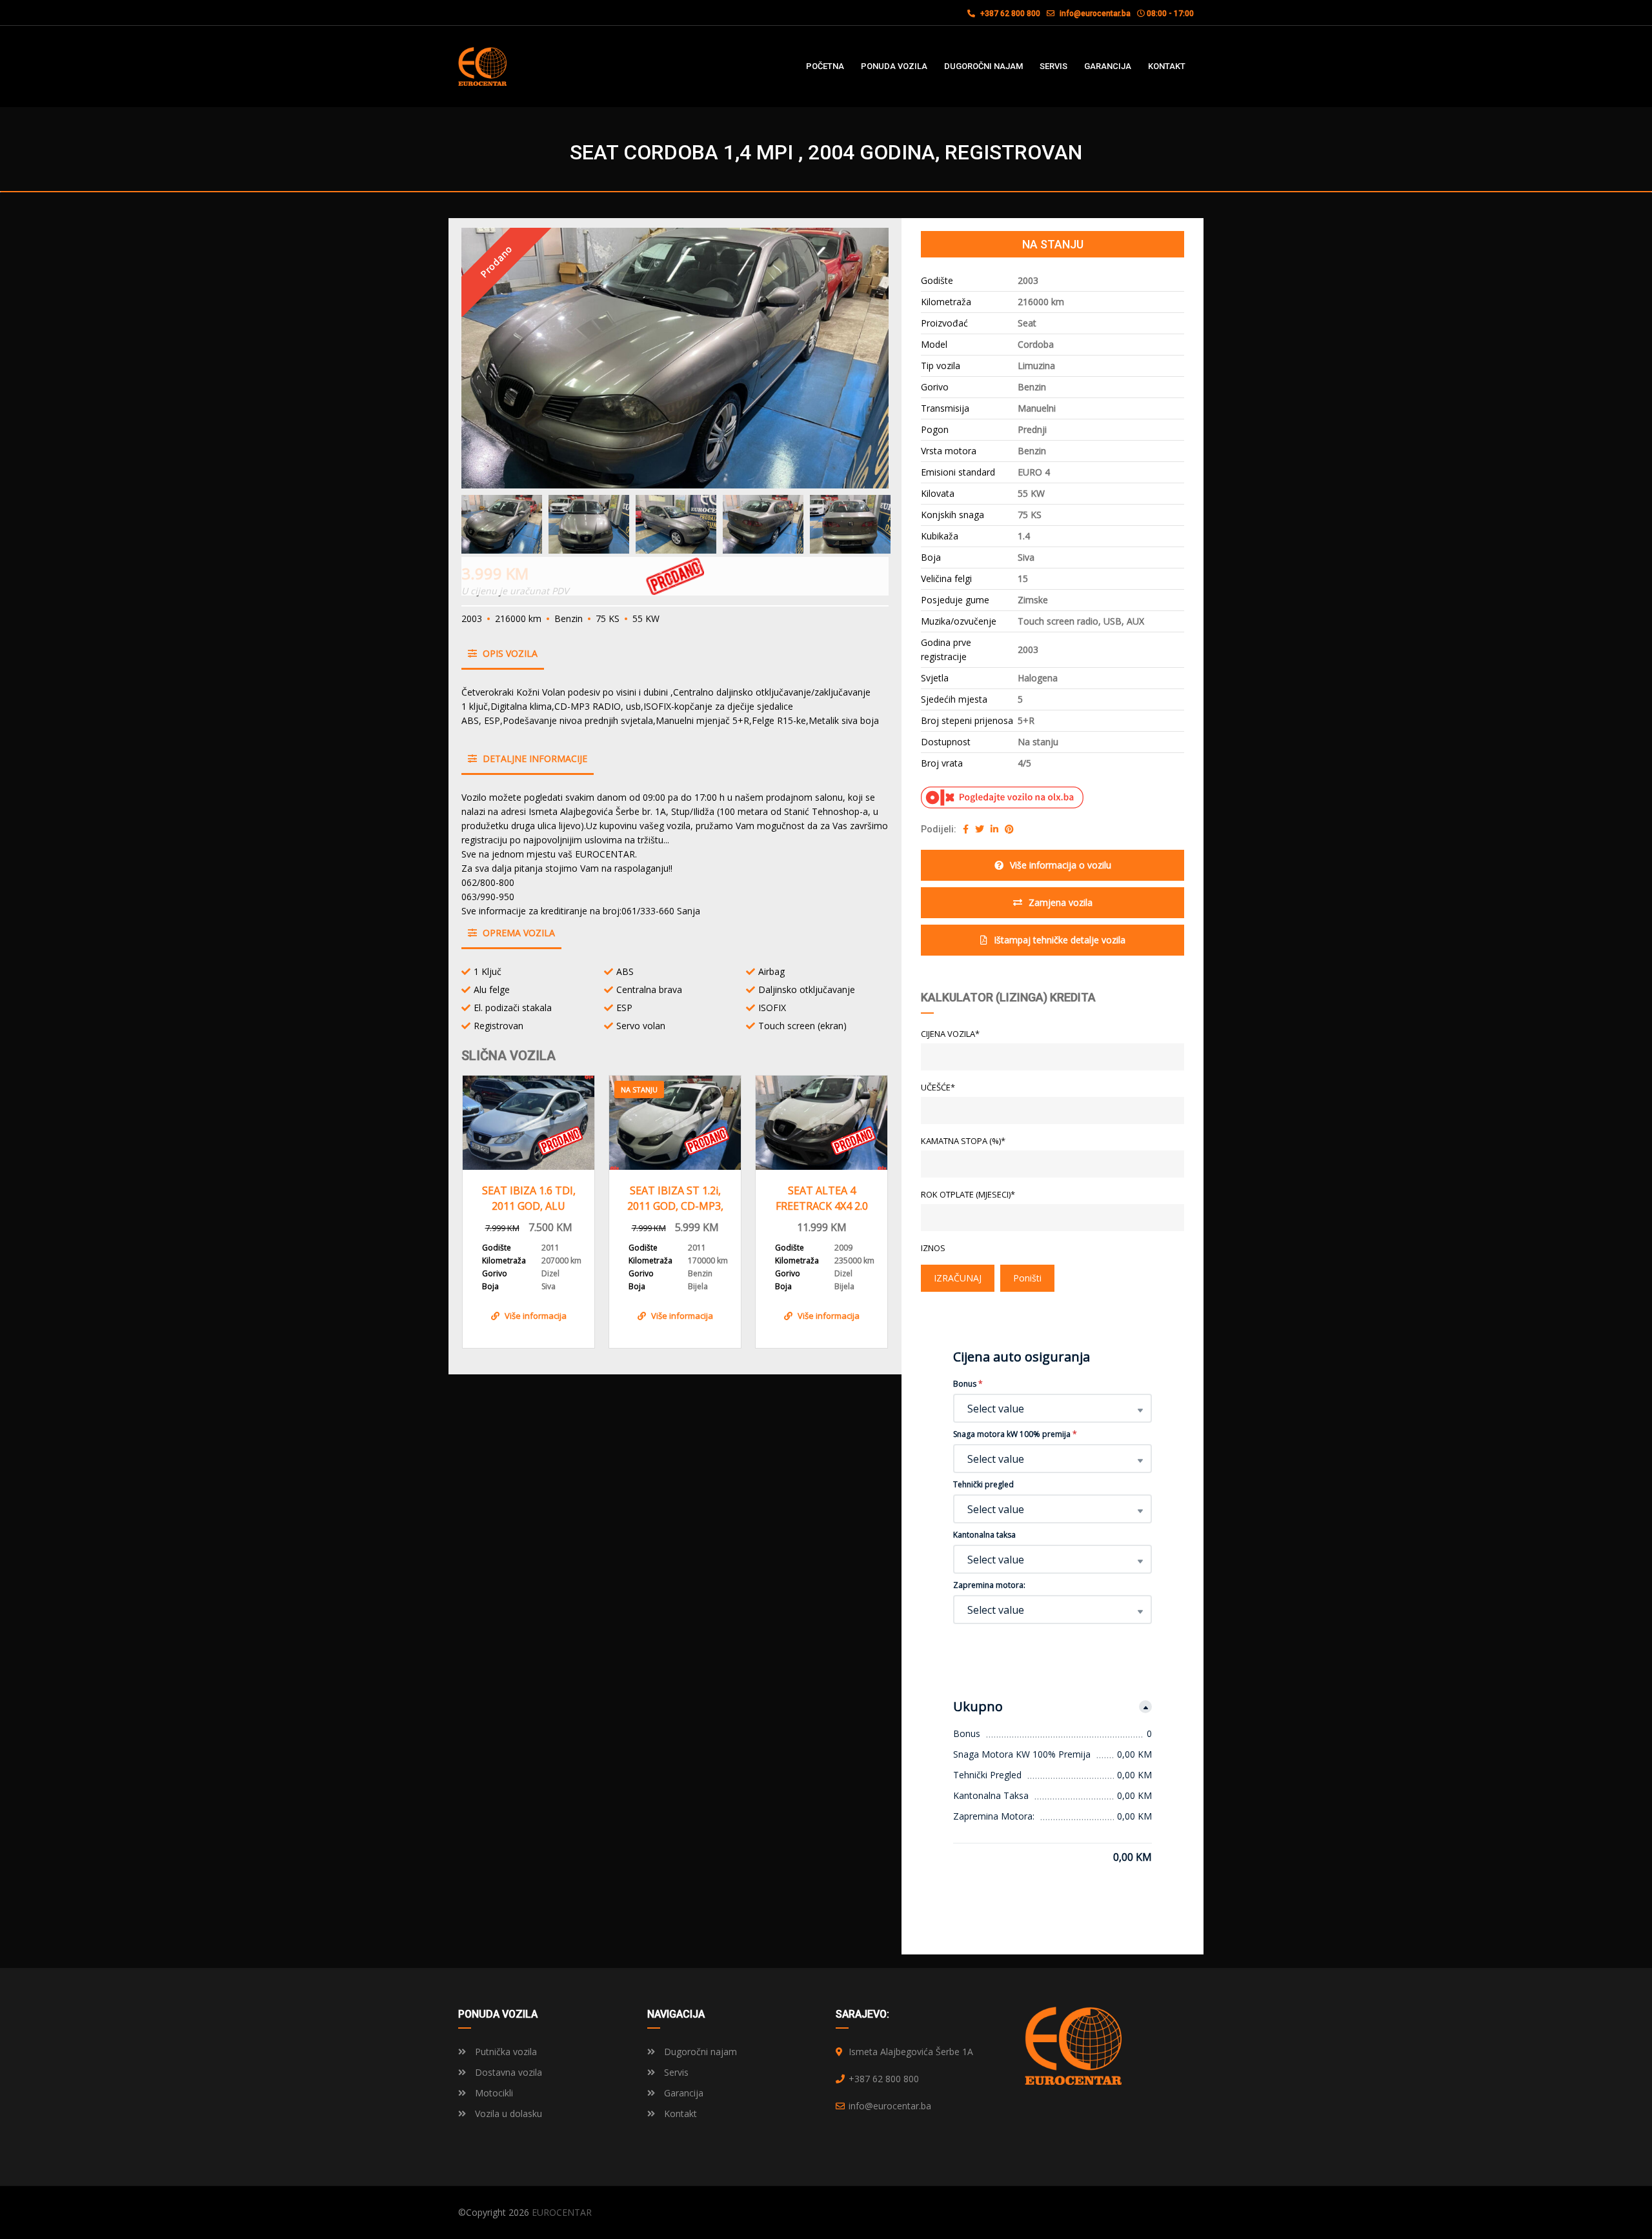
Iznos (933, 1248)
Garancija (682, 2093)
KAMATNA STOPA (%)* (963, 1141)
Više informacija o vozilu (1061, 865)
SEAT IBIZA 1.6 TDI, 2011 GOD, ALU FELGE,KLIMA (529, 1199)
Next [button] (854, 358)
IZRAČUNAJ (958, 1278)
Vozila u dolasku (507, 2113)
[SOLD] (529, 1123)
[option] (675, 358)
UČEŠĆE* (938, 1087)
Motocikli (493, 2093)
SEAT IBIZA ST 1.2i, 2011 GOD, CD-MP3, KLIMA (675, 1199)
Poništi (1027, 1278)
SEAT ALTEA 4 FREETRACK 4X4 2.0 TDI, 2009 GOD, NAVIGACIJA (822, 1199)
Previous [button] (496, 358)
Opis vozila (509, 653)
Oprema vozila (518, 933)
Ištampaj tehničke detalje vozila (1060, 940)
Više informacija (536, 1316)
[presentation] (484, 1209)
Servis (675, 2072)
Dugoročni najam (699, 2052)
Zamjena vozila (1061, 902)
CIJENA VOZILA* (950, 1034)
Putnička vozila (505, 2052)
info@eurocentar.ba (1095, 14)
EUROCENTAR (562, 2212)
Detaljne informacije (534, 758)
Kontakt (679, 2113)
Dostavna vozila (507, 2072)
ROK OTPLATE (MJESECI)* (968, 1194)
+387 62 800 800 (1009, 14)
